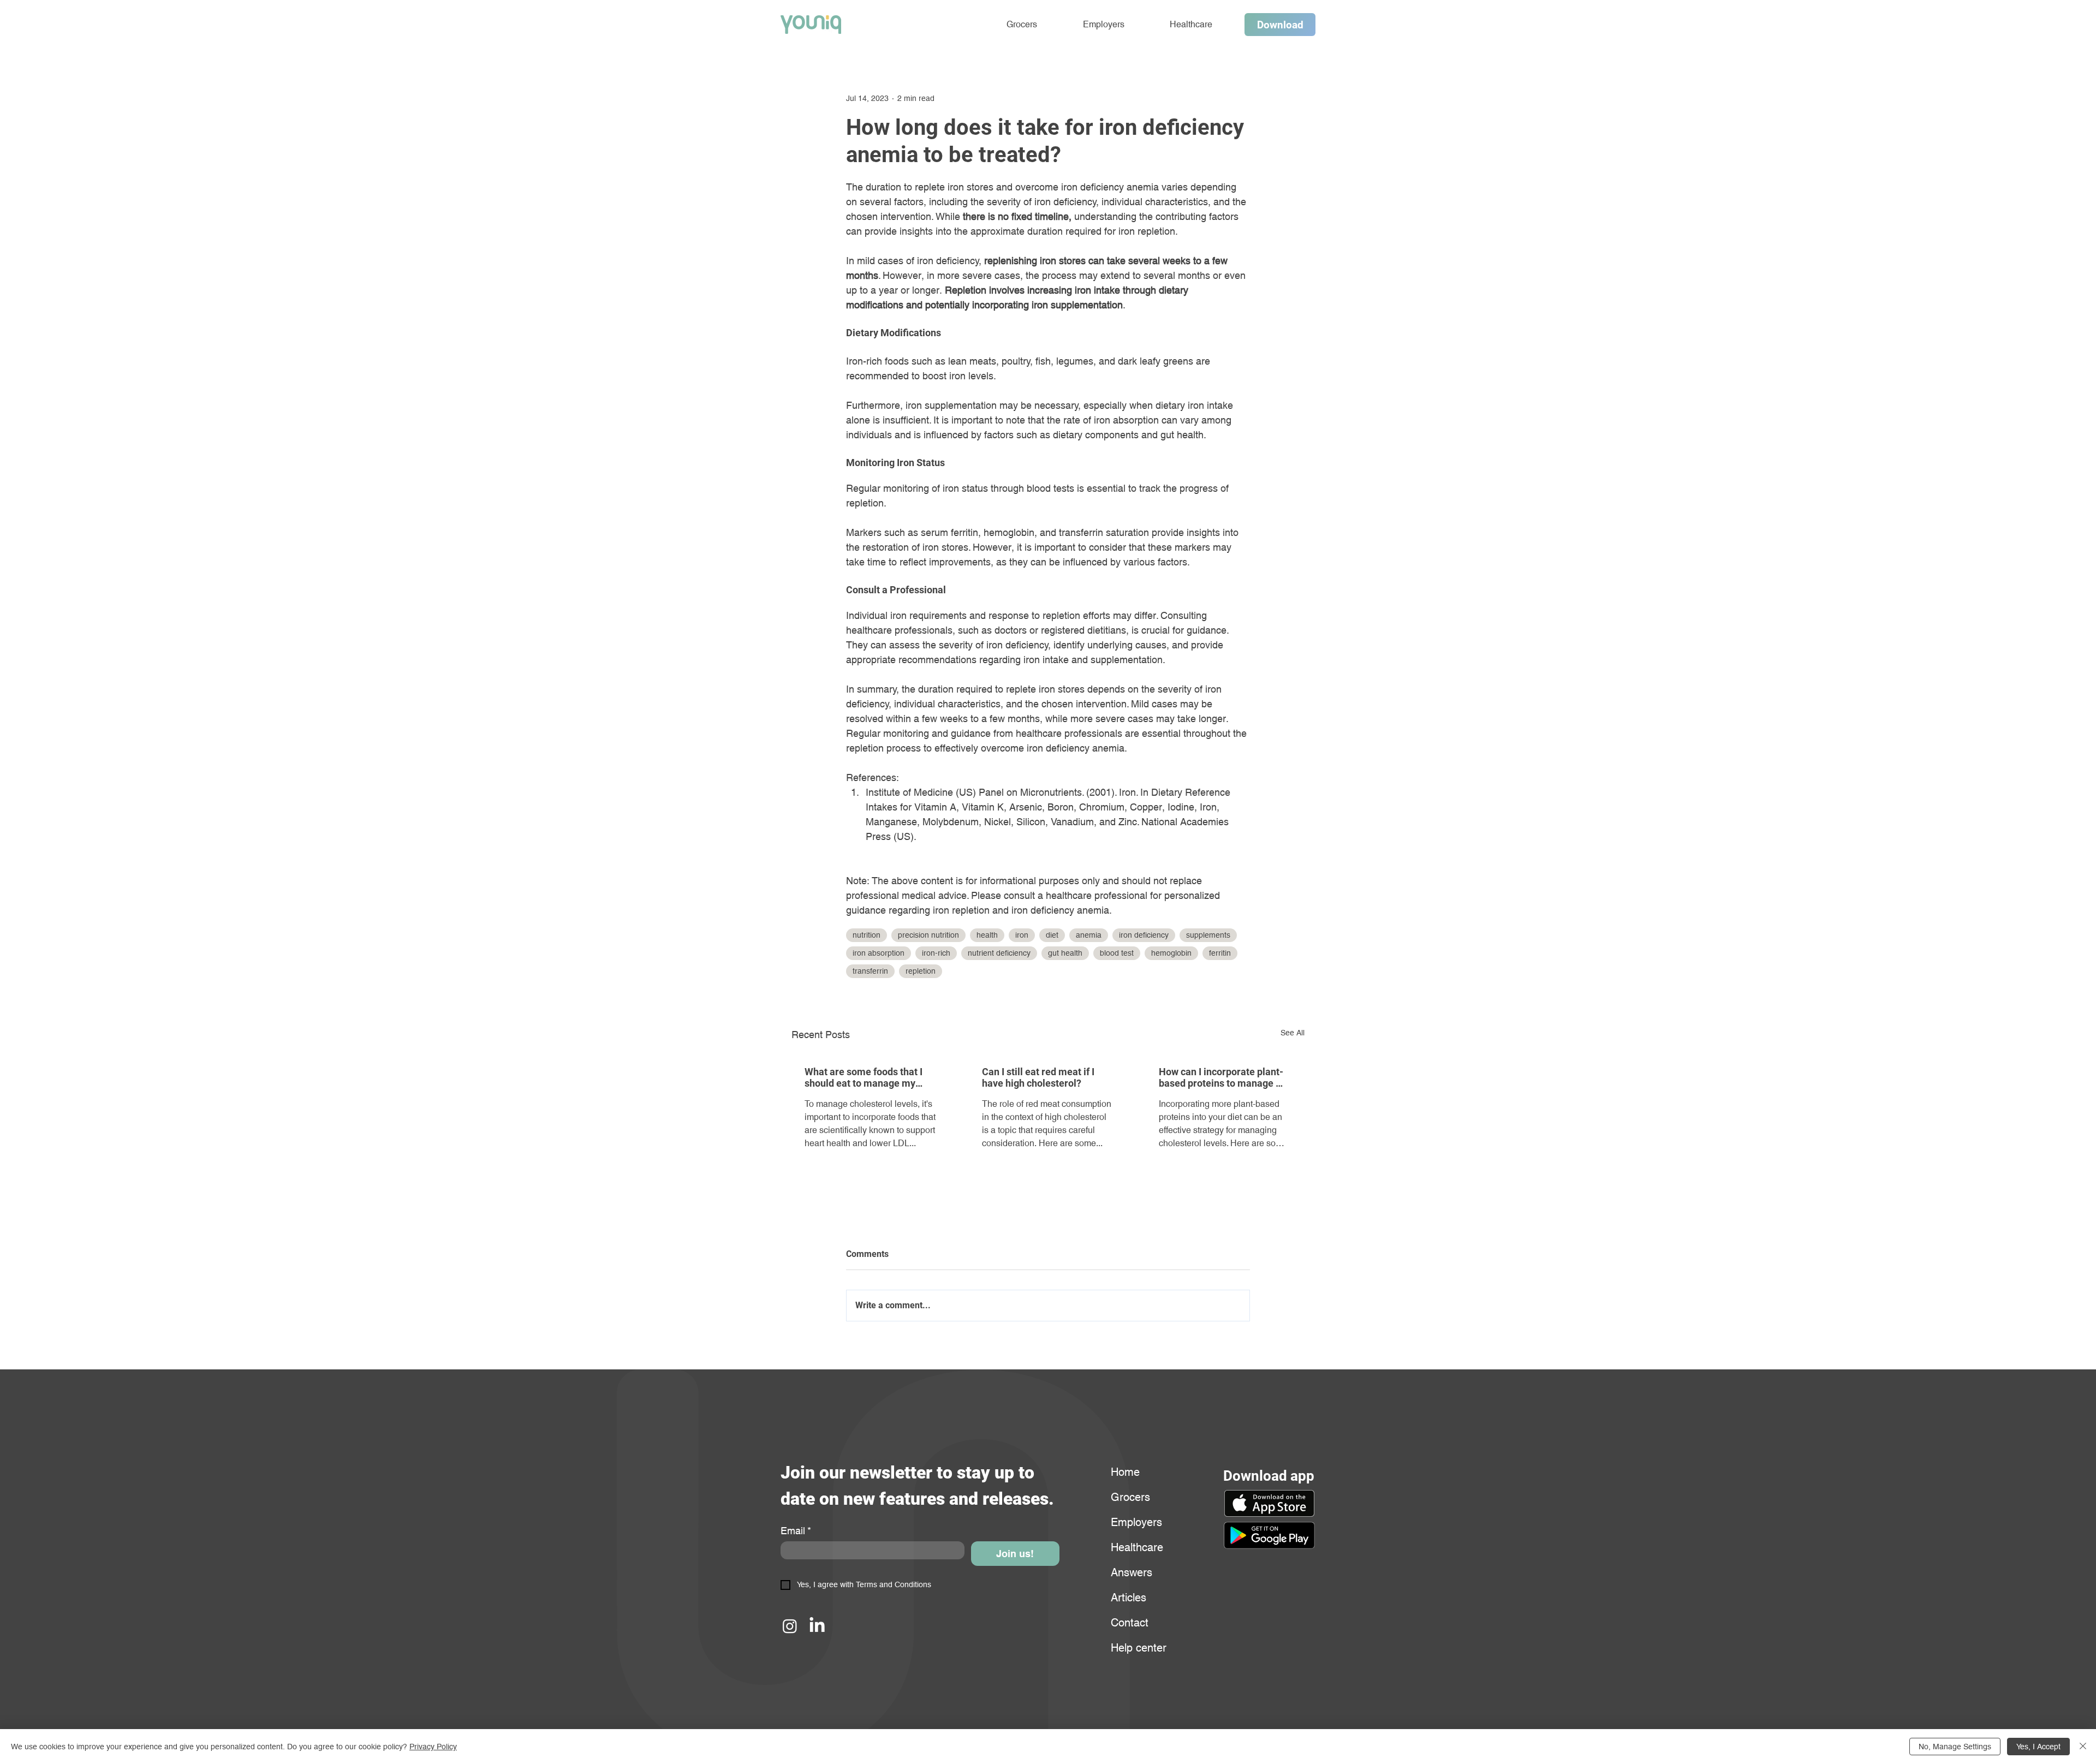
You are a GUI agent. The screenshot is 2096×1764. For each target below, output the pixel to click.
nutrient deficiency (999, 953)
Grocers (1130, 1497)
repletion (921, 971)
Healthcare (1137, 1547)
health (987, 935)
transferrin (870, 971)
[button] (1269, 1535)
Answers (1132, 1572)
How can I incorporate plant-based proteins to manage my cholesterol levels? (1224, 1077)
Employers (1136, 1522)
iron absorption (879, 953)
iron (1022, 935)
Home (1125, 1472)
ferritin (1220, 953)
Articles (1129, 1598)
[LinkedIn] (817, 1626)
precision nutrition (928, 935)
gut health (1065, 953)
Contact (1130, 1623)
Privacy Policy (433, 1747)
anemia (1089, 935)
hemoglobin (1171, 953)
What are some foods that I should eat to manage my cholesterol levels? (864, 1077)
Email (796, 1531)
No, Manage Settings (1955, 1747)
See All (1293, 1033)
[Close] (2083, 1747)
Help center (1137, 1648)
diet (1052, 935)
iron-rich (936, 953)
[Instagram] (790, 1626)
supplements (1208, 935)
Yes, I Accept (2038, 1747)
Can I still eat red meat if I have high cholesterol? (1038, 1077)
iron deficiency (1144, 935)
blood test (1117, 953)
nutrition (867, 935)
